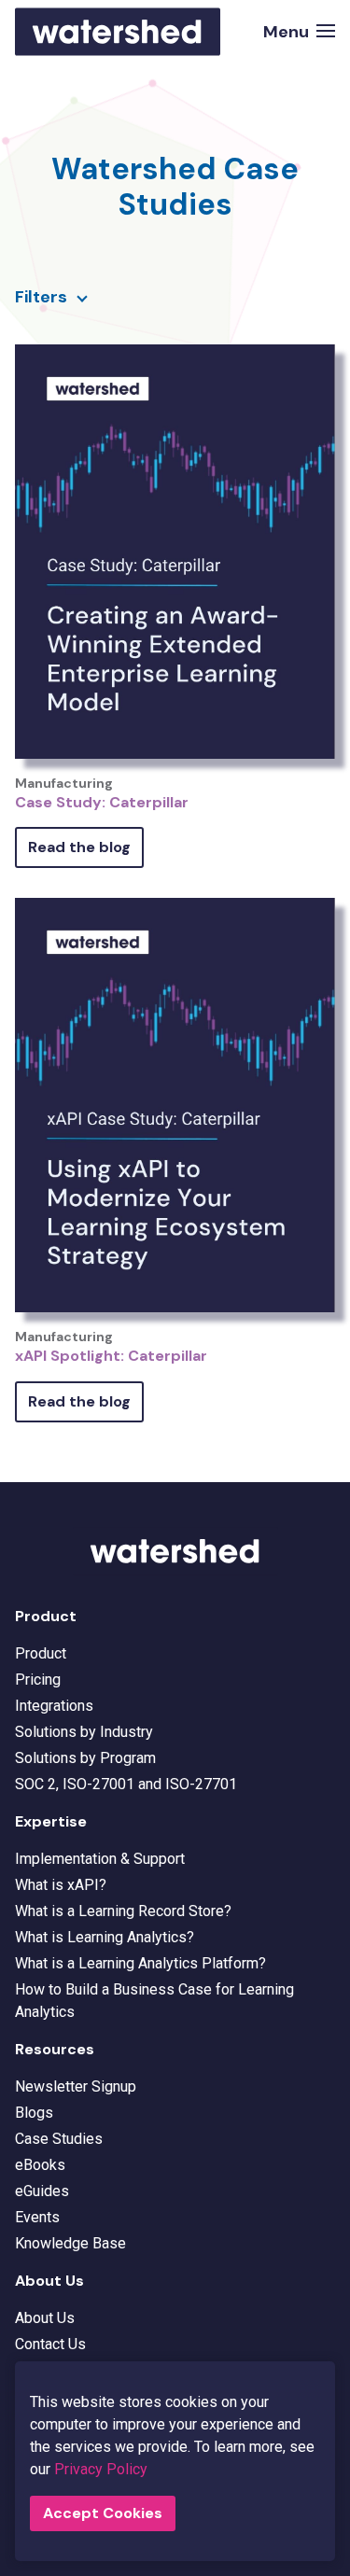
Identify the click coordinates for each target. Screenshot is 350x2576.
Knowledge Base (70, 2243)
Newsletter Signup (76, 2086)
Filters (41, 297)
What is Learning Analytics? (105, 1937)
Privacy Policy (101, 2469)
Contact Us (50, 2344)
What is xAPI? (61, 1885)
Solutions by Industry (84, 1732)
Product (41, 1653)
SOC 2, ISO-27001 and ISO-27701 (126, 1784)
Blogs (34, 2113)
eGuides (42, 2191)
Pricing (38, 1680)
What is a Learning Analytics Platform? (140, 1963)
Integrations (54, 1706)
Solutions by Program (85, 1758)
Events (37, 2217)
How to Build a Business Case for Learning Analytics (154, 2001)
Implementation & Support (100, 1859)
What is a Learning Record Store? (123, 1911)
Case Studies (59, 2139)
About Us (45, 2318)
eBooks (40, 2165)
